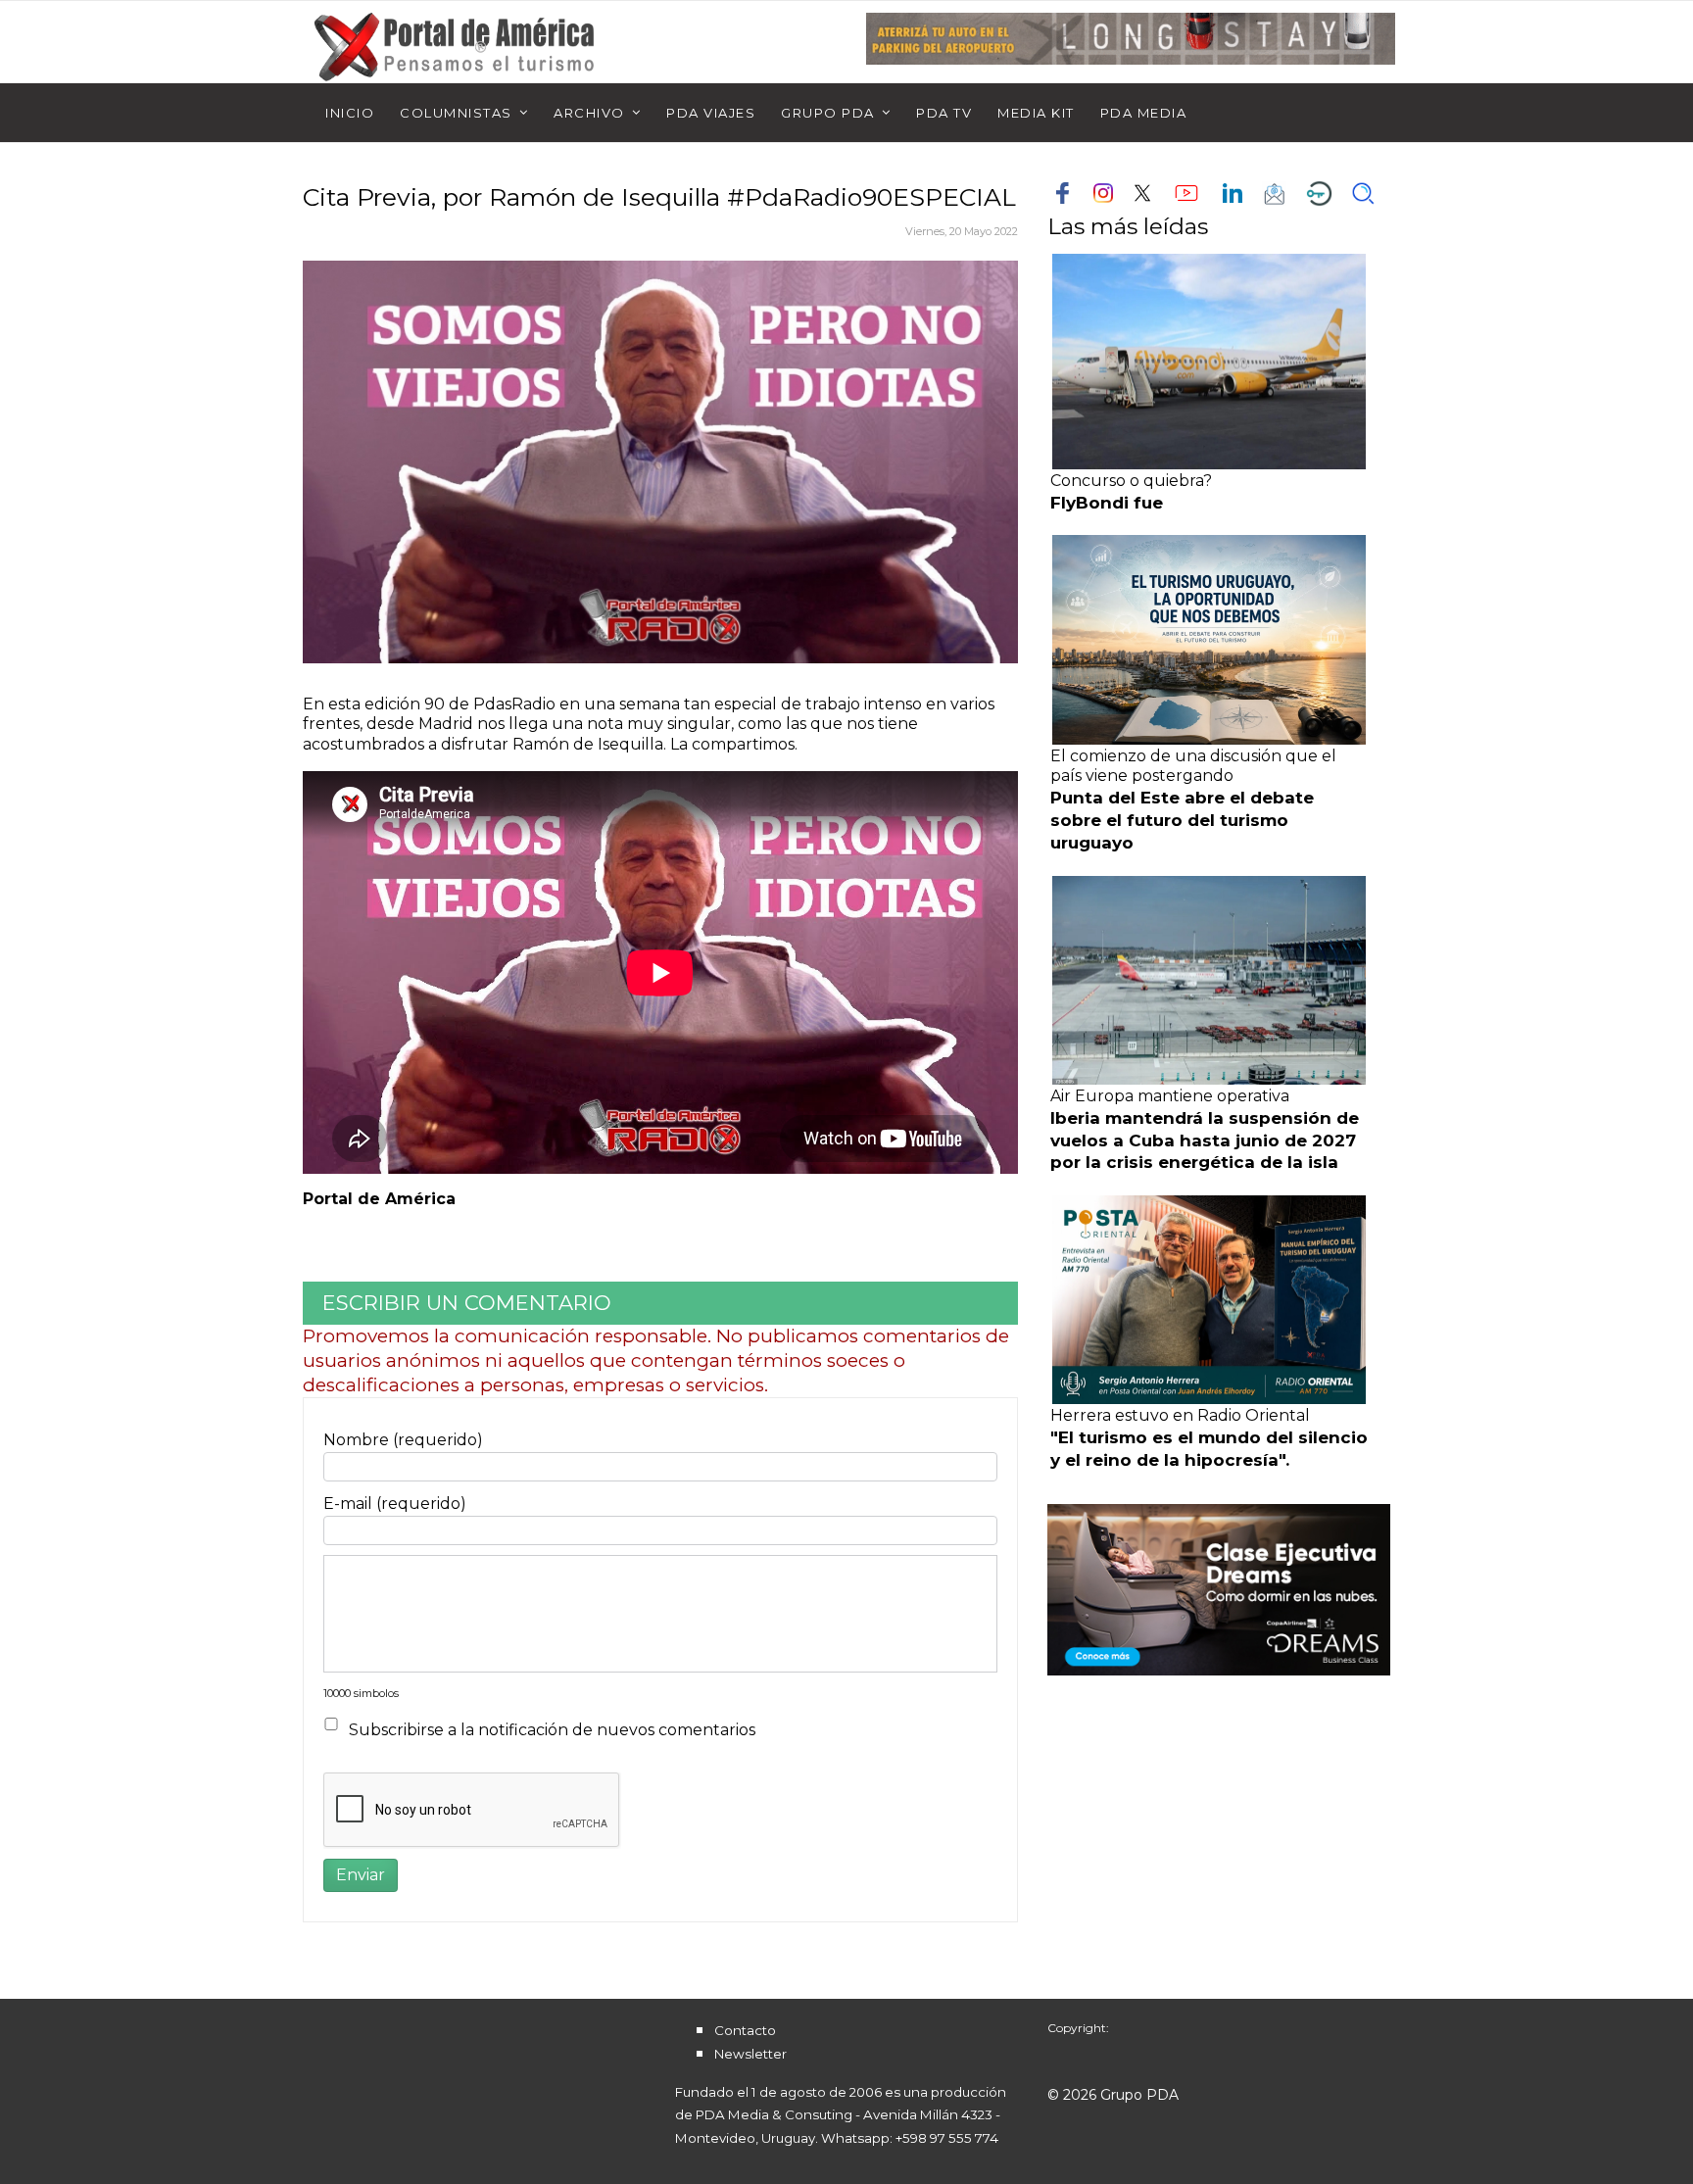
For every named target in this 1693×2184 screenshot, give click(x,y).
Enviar (361, 1875)
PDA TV (944, 113)
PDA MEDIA (1144, 113)
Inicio (350, 113)
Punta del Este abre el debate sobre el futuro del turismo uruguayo (1182, 820)
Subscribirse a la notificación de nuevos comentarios (552, 1730)
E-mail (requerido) (395, 1504)
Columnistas (456, 113)
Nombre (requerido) (403, 1440)
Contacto (745, 2030)
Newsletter (750, 2054)
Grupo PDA (828, 113)
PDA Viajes (711, 113)
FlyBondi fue (1107, 503)
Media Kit (1036, 113)
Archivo (589, 113)
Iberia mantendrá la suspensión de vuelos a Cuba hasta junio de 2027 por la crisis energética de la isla (1205, 1141)
